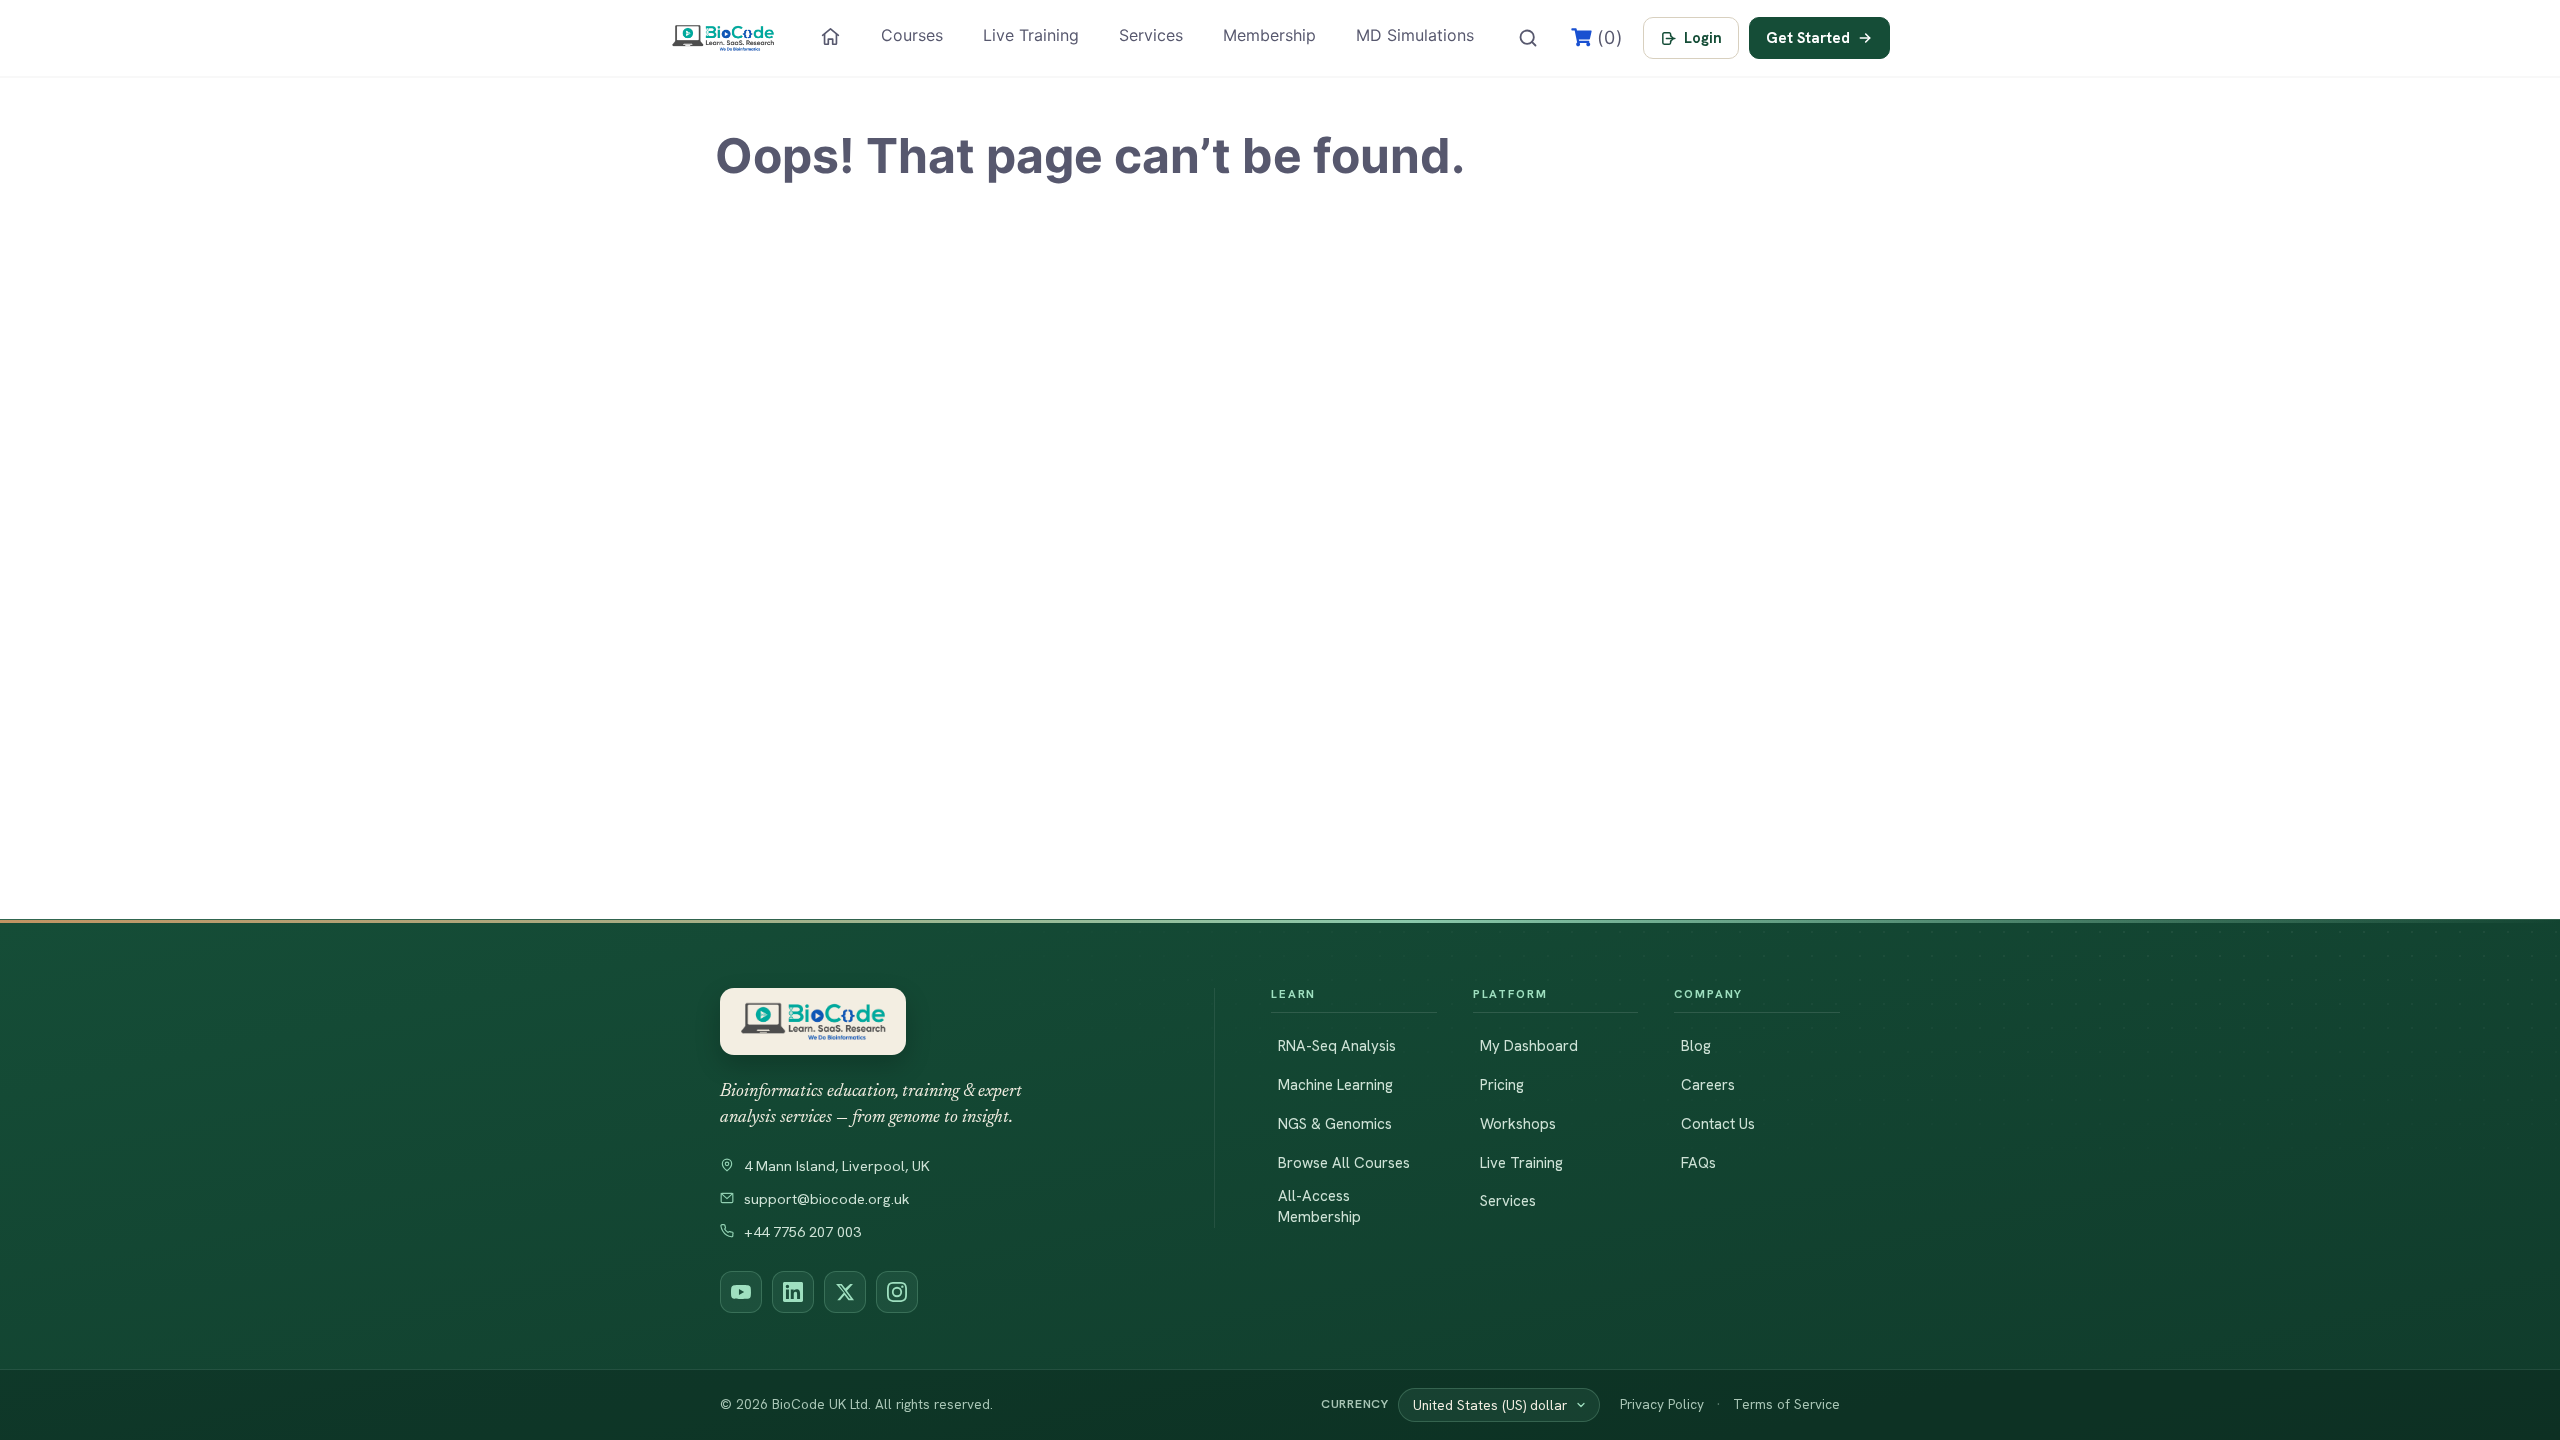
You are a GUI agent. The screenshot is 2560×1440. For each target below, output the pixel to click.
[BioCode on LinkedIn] (793, 1292)
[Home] (830, 36)
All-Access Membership (1319, 1206)
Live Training (1031, 35)
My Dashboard (1529, 1046)
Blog (1696, 1046)
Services (1151, 35)
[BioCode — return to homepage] (939, 1021)
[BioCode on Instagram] (897, 1292)
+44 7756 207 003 (802, 1232)
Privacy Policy (1662, 1404)
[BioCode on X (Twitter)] (845, 1292)
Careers (1708, 1085)
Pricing (1502, 1085)
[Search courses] (1528, 38)
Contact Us (1718, 1124)
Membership (1269, 35)
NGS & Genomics (1335, 1124)
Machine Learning (1335, 1085)
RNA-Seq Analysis (1337, 1046)
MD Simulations (1415, 35)
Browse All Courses (1344, 1163)
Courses (912, 35)
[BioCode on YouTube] (741, 1292)
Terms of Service (1786, 1404)
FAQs (1698, 1163)
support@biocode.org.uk (827, 1199)
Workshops (1518, 1124)
